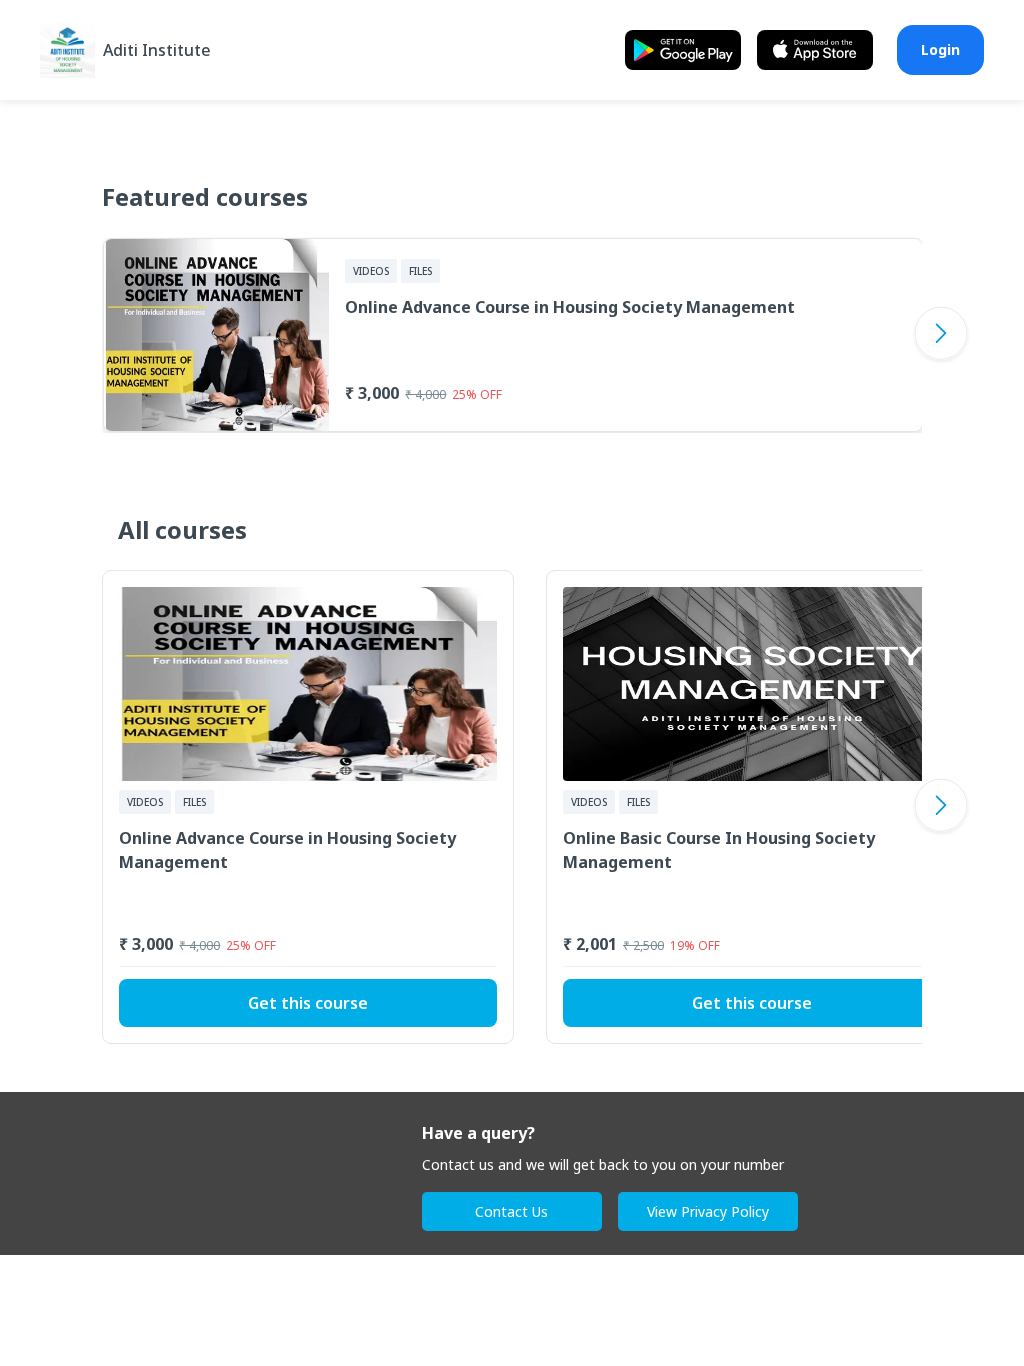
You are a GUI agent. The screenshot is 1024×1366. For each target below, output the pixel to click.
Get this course (308, 1003)
